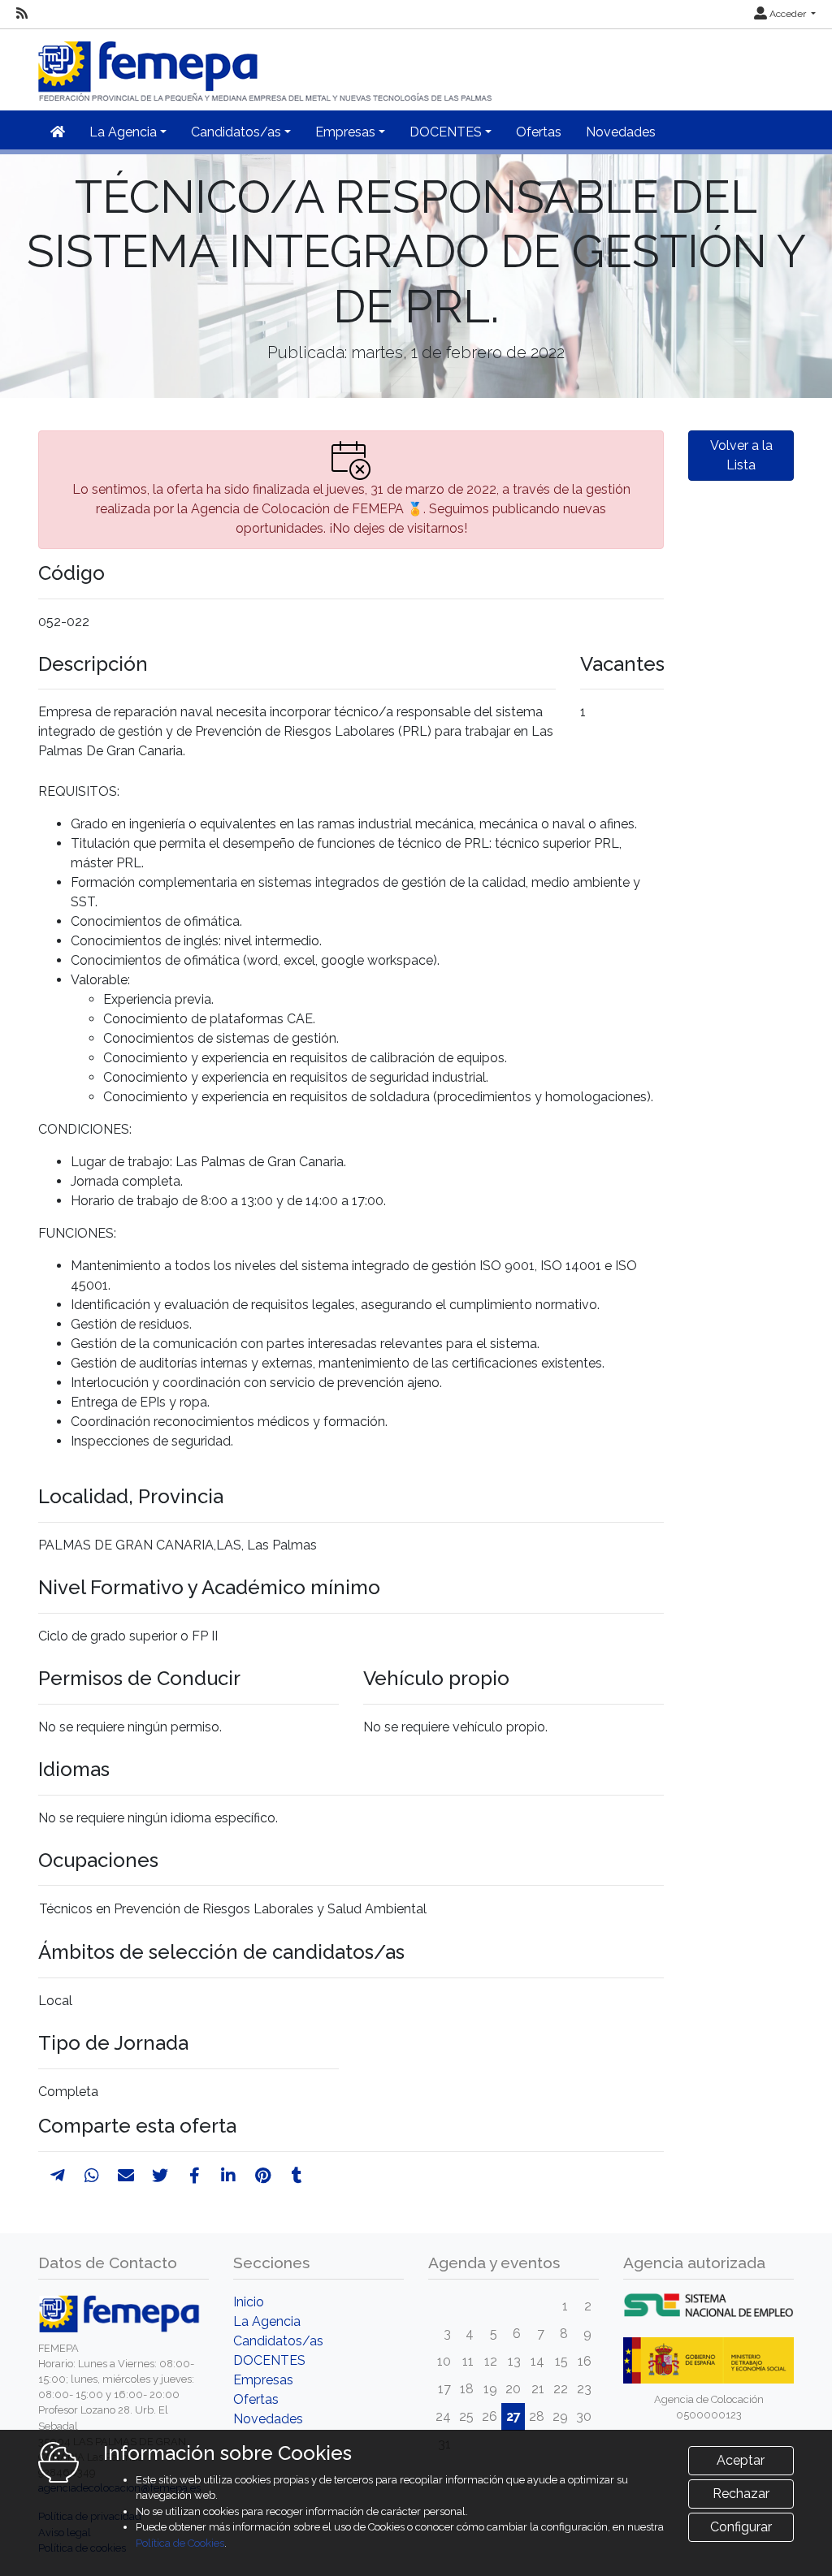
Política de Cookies (180, 2543)
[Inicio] (266, 65)
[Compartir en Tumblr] (297, 2176)
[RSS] (22, 14)
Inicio (249, 2302)
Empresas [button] (345, 132)
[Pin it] (263, 2176)
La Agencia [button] (123, 132)
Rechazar (741, 2494)
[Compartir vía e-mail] (126, 2176)
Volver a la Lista (741, 455)
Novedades (621, 132)
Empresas (263, 2380)
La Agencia (267, 2321)
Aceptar (741, 2460)
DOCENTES (269, 2360)
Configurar (741, 2527)
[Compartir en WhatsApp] (92, 2176)
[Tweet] (160, 2176)
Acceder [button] (788, 14)
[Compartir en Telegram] (58, 2176)
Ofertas (539, 132)
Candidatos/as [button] (236, 132)
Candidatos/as (278, 2341)
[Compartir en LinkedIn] (228, 2176)
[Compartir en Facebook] (195, 2176)
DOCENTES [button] (446, 132)
